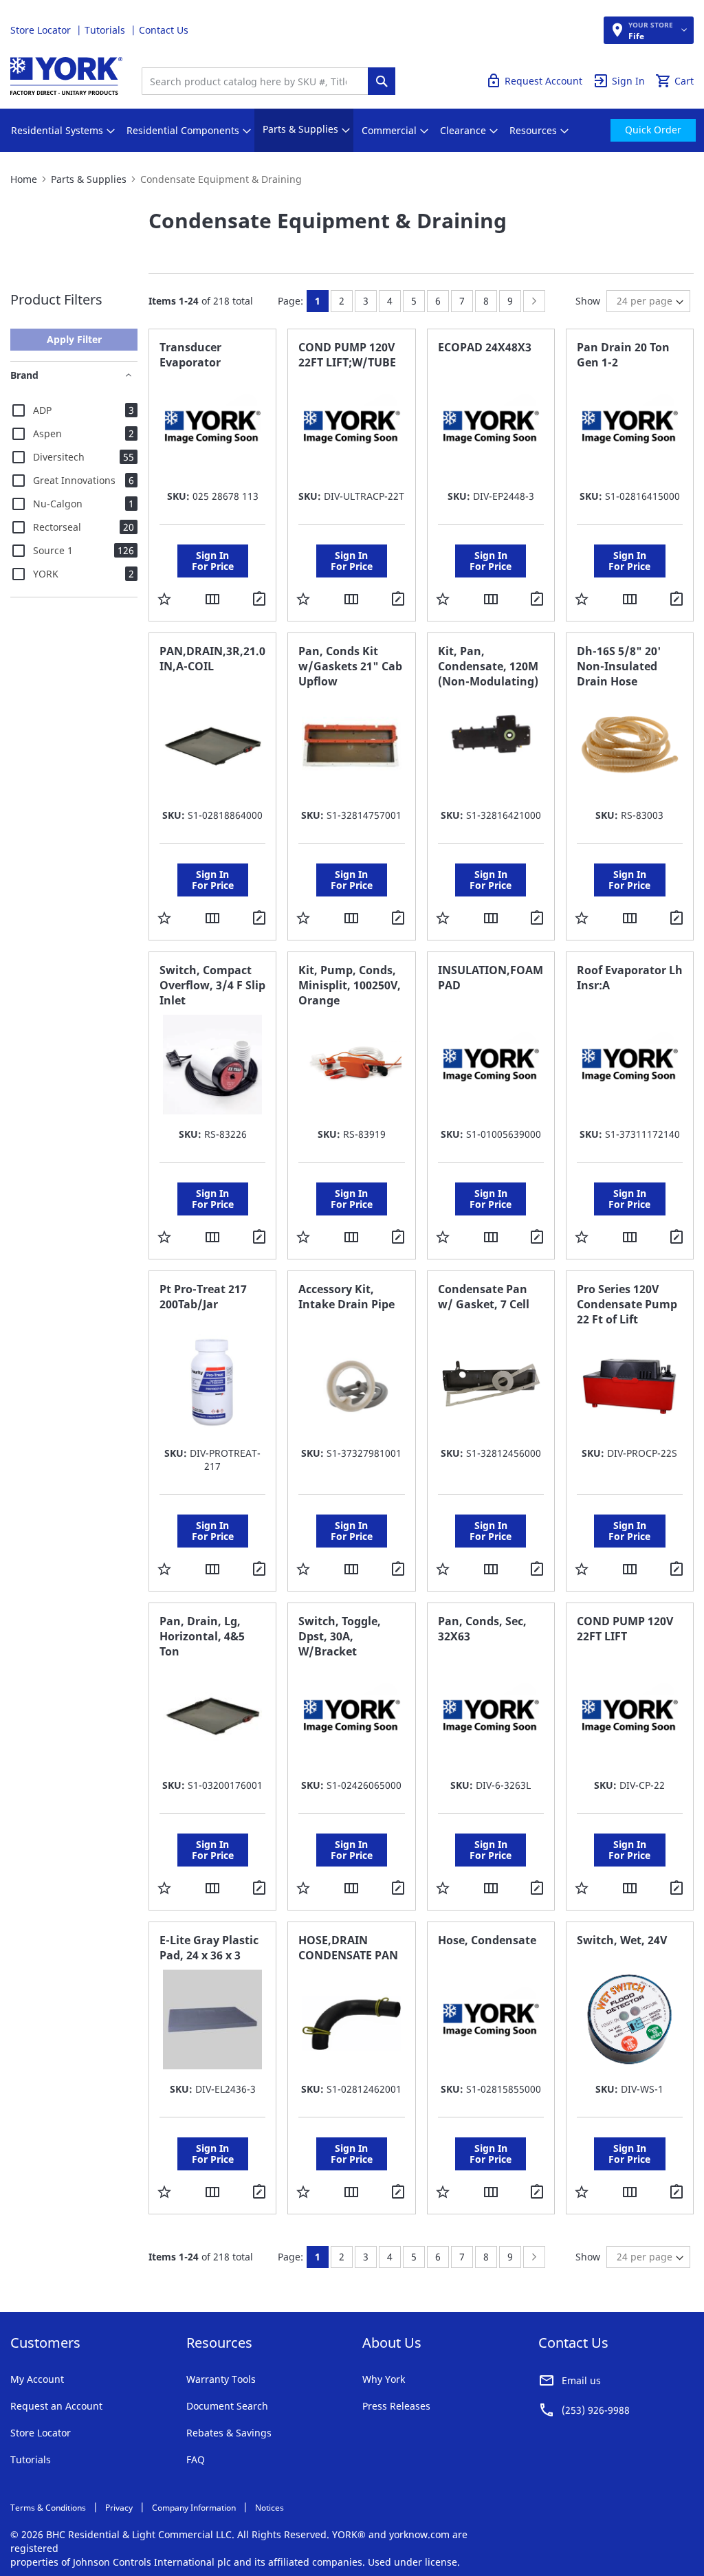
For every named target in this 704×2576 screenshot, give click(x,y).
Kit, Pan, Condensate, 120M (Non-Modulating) (488, 666)
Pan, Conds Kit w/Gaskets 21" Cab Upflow (350, 666)
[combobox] (258, 81)
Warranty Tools (221, 2379)
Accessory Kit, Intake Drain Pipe (346, 1297)
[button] (164, 598)
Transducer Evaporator (190, 355)
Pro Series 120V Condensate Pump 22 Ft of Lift (627, 1304)
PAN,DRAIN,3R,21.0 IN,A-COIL (212, 659)
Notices (269, 2508)
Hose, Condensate (487, 1940)
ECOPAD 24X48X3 (485, 347)
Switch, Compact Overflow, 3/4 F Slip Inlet (212, 985)
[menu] (352, 130)
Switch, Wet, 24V (622, 1940)
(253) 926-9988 (596, 2410)
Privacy (119, 2508)
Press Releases (396, 2406)
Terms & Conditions (48, 2508)
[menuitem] (57, 131)
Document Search (227, 2406)
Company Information (194, 2508)
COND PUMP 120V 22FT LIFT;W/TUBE (347, 355)
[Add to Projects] (261, 600)
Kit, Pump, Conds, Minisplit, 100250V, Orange (350, 985)
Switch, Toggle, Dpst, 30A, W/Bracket (340, 1636)
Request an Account (56, 2406)
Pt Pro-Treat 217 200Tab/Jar (203, 1297)
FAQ (196, 2459)
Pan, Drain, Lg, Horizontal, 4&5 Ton (202, 1636)
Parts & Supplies (89, 179)
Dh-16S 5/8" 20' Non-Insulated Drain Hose (619, 666)
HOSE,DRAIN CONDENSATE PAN (348, 1948)
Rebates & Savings (229, 2433)
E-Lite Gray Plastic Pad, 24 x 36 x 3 (209, 1948)
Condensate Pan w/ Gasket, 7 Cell (484, 1297)
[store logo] (66, 76)
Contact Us (164, 30)
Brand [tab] (24, 375)
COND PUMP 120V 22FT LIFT (625, 1629)
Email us (581, 2380)
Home (24, 179)
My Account (37, 2379)
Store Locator (42, 30)
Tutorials (106, 30)
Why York (384, 2379)
